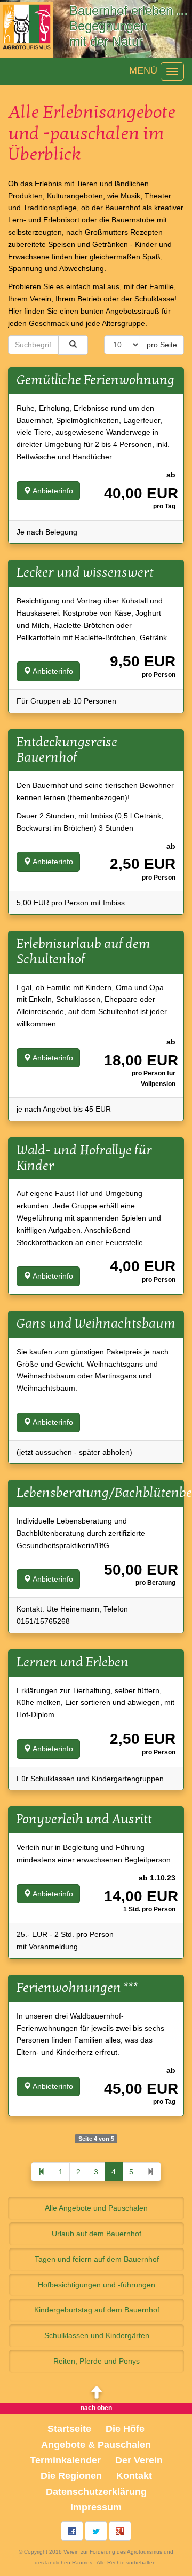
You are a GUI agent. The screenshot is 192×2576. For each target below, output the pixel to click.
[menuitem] (96, 2445)
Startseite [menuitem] (69, 2429)
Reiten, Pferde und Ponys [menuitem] (97, 2361)
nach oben (96, 2408)
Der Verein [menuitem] (139, 2460)
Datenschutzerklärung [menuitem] (96, 2492)
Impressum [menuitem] (96, 2507)
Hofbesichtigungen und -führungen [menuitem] (97, 2285)
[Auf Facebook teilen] (72, 2531)
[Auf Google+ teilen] (120, 2531)
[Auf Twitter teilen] (96, 2531)
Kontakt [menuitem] (134, 2476)
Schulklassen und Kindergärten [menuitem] (97, 2335)
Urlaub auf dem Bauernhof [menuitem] (97, 2234)
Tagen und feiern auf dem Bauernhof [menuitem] (97, 2259)
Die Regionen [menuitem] (71, 2476)
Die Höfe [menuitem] (125, 2429)
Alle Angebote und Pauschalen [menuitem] (96, 2208)
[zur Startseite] (27, 29)
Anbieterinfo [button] (52, 491)
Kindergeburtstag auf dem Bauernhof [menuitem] (97, 2310)
